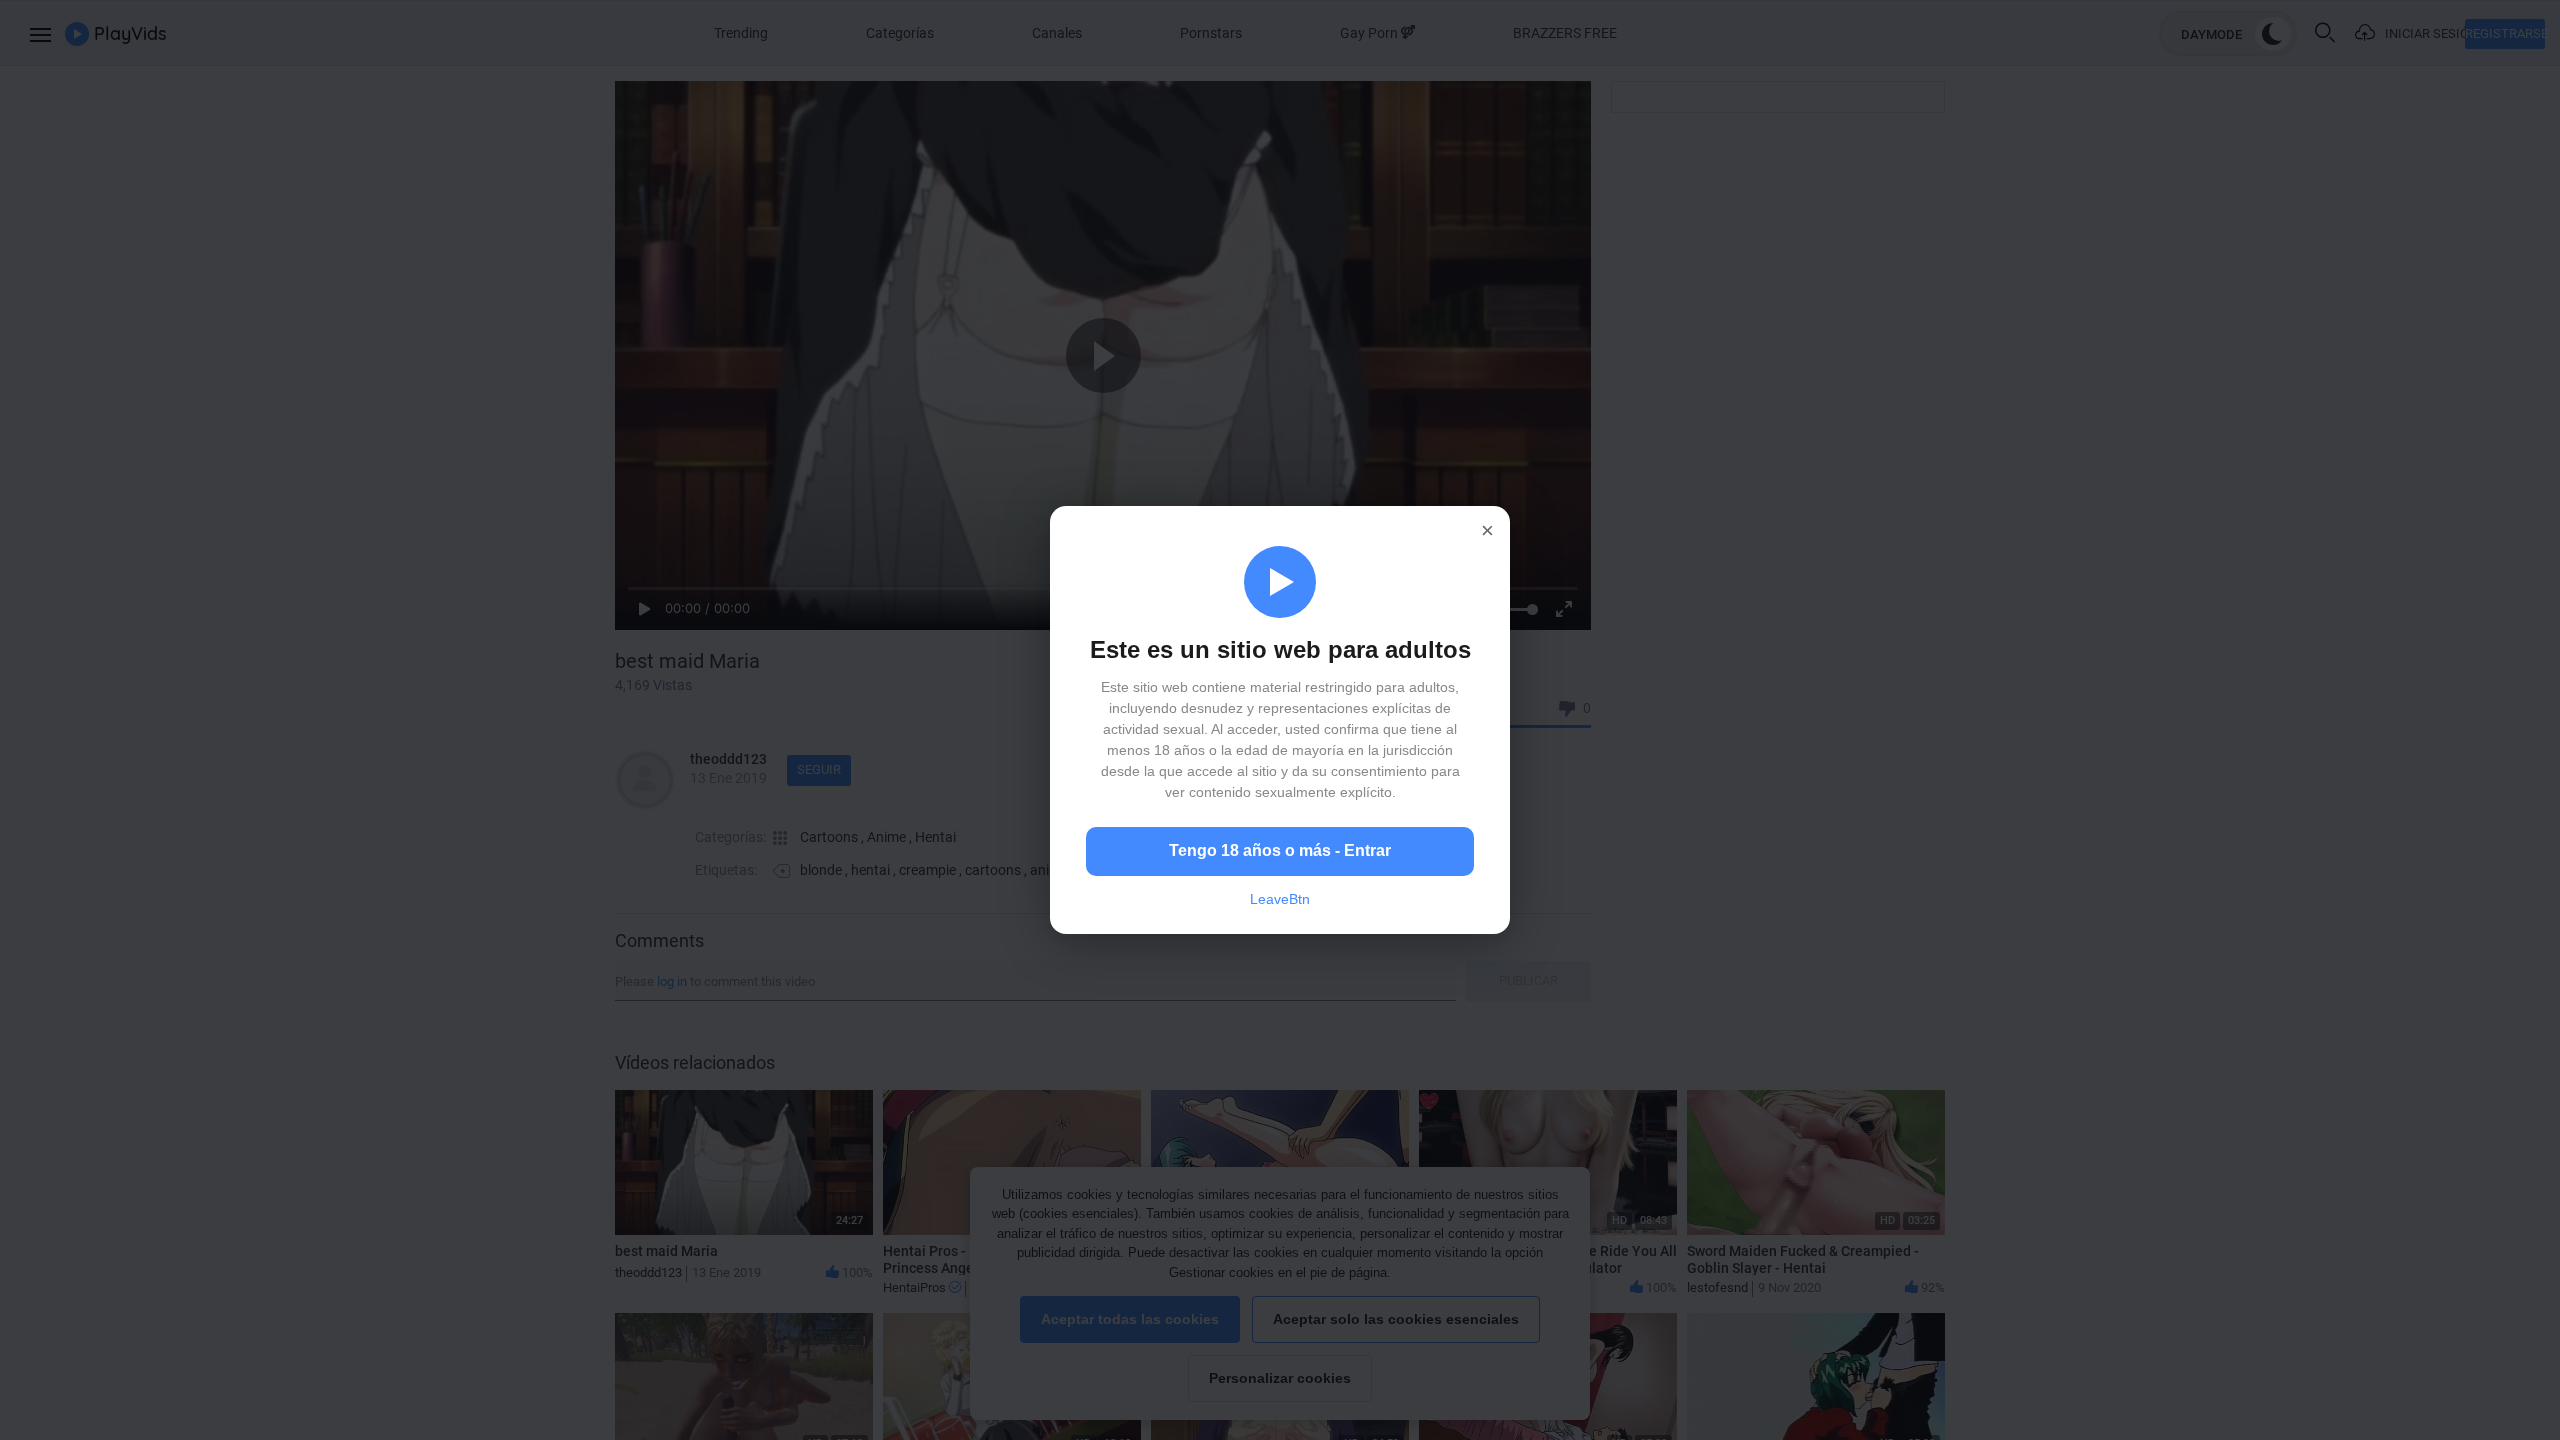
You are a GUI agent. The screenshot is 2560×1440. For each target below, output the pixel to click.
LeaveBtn (1280, 899)
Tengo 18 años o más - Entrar (1280, 850)
